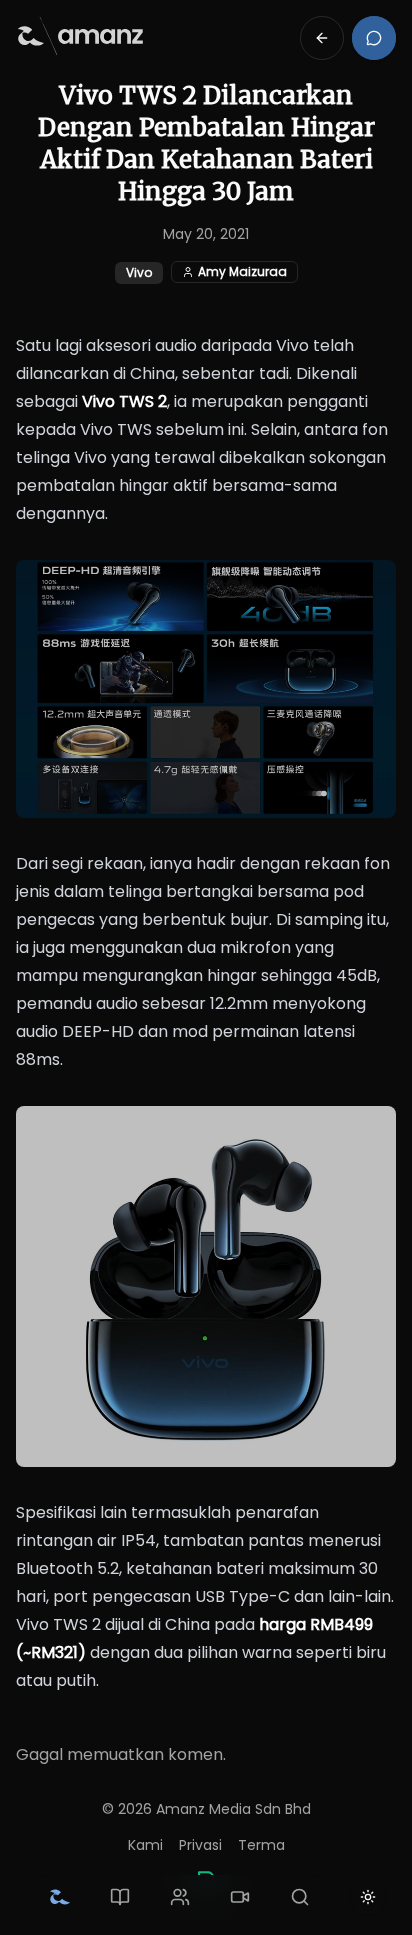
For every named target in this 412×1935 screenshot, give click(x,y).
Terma (261, 1845)
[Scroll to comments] (374, 38)
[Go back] (322, 38)
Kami (145, 1845)
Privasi (200, 1845)
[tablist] (180, 1897)
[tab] (60, 1897)
